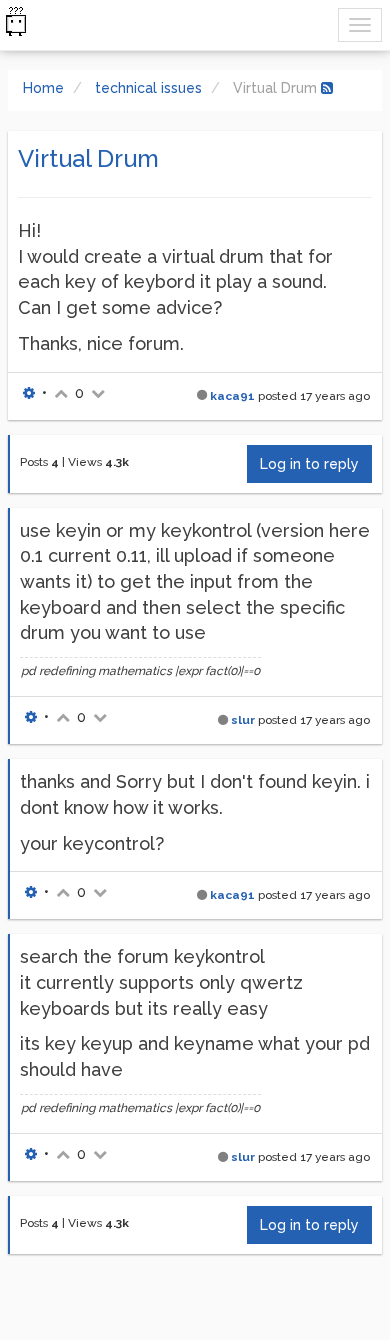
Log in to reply (309, 464)
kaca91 (232, 396)
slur (243, 720)
